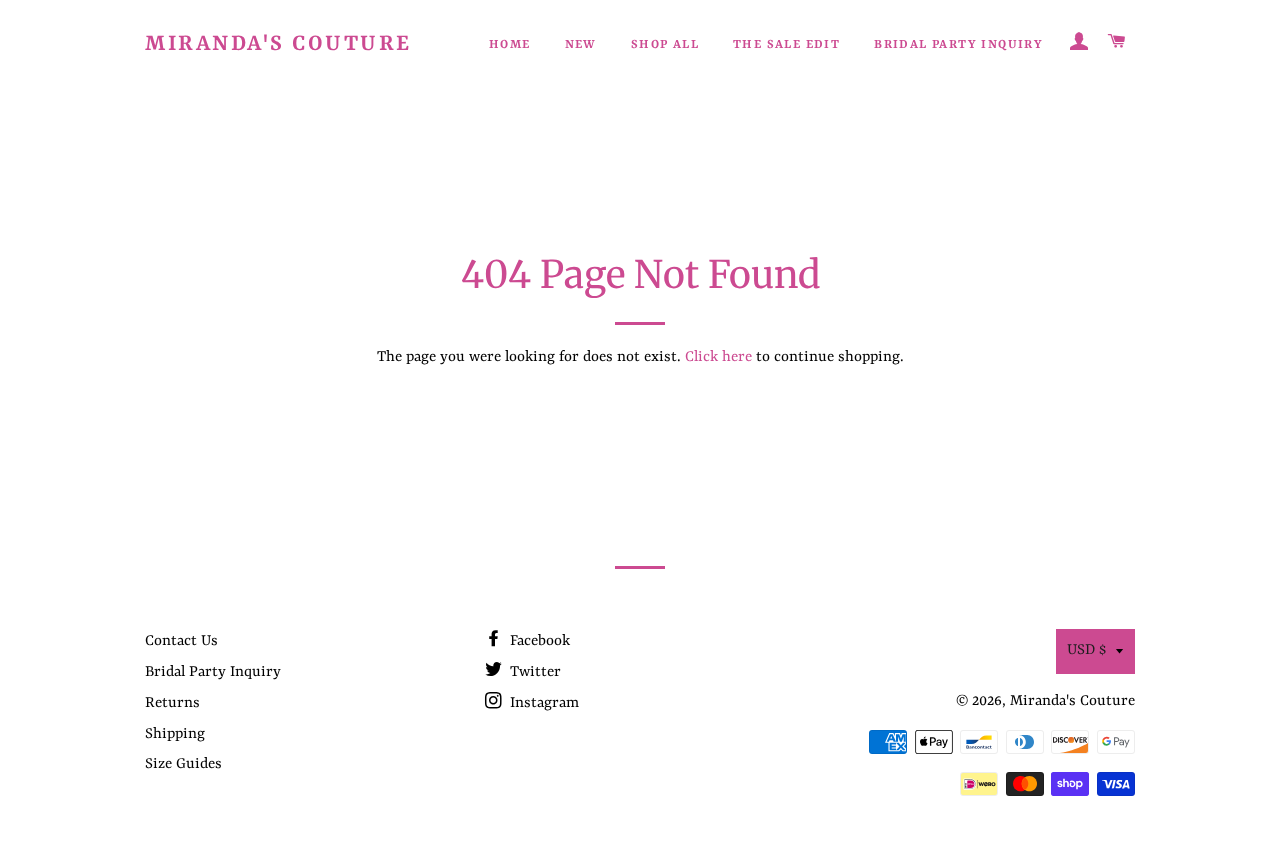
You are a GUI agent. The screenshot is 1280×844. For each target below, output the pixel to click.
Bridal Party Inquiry (958, 45)
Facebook (538, 641)
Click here (718, 357)
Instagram (542, 703)
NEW (581, 45)
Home (510, 45)
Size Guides (183, 764)
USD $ (1086, 650)
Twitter (533, 672)
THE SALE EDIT (786, 45)
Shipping (175, 734)
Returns (172, 703)
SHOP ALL (665, 45)
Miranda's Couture (278, 44)
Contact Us (181, 641)
